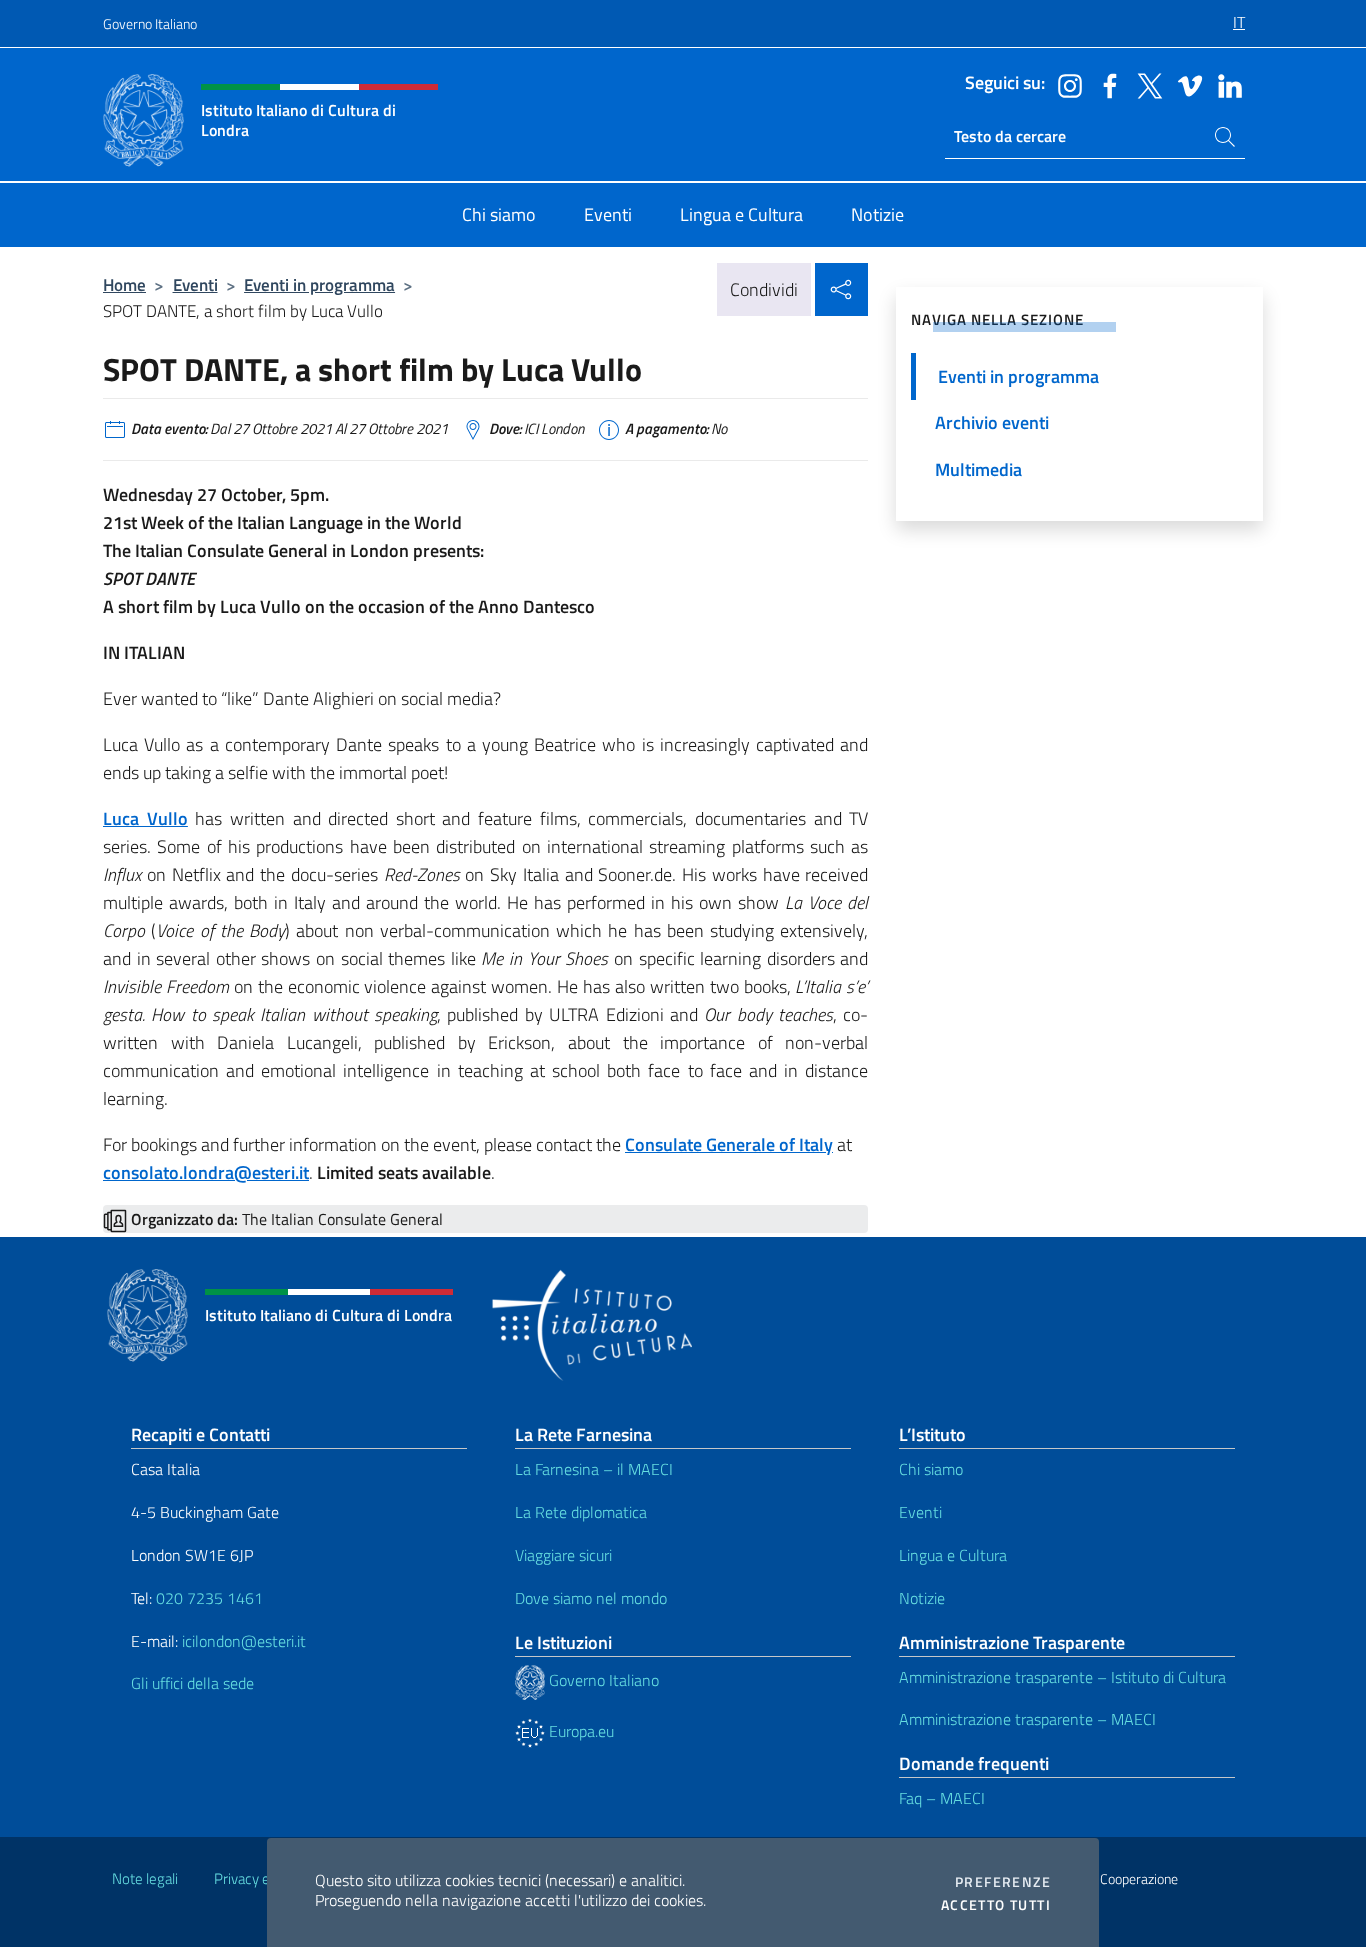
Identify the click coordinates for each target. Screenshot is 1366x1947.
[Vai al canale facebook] (1105, 84)
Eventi (195, 284)
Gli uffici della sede (192, 1683)
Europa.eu (579, 1731)
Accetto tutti (996, 1905)
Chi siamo (931, 1469)
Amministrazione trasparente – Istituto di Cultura (1062, 1677)
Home (124, 284)
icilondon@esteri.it (244, 1641)
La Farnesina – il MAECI (594, 1469)
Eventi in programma (319, 284)
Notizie (922, 1598)
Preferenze (1003, 1882)
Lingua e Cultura (953, 1555)
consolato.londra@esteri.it (206, 1172)
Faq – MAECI (942, 1798)
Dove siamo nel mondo (591, 1598)
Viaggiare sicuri (563, 1555)
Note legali (145, 1878)
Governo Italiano (150, 23)
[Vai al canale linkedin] (1225, 84)
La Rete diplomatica (581, 1512)
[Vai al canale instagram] (1065, 84)
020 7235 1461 (209, 1598)
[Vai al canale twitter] (1145, 84)
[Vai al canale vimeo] (1185, 84)
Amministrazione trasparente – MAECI (1027, 1719)
